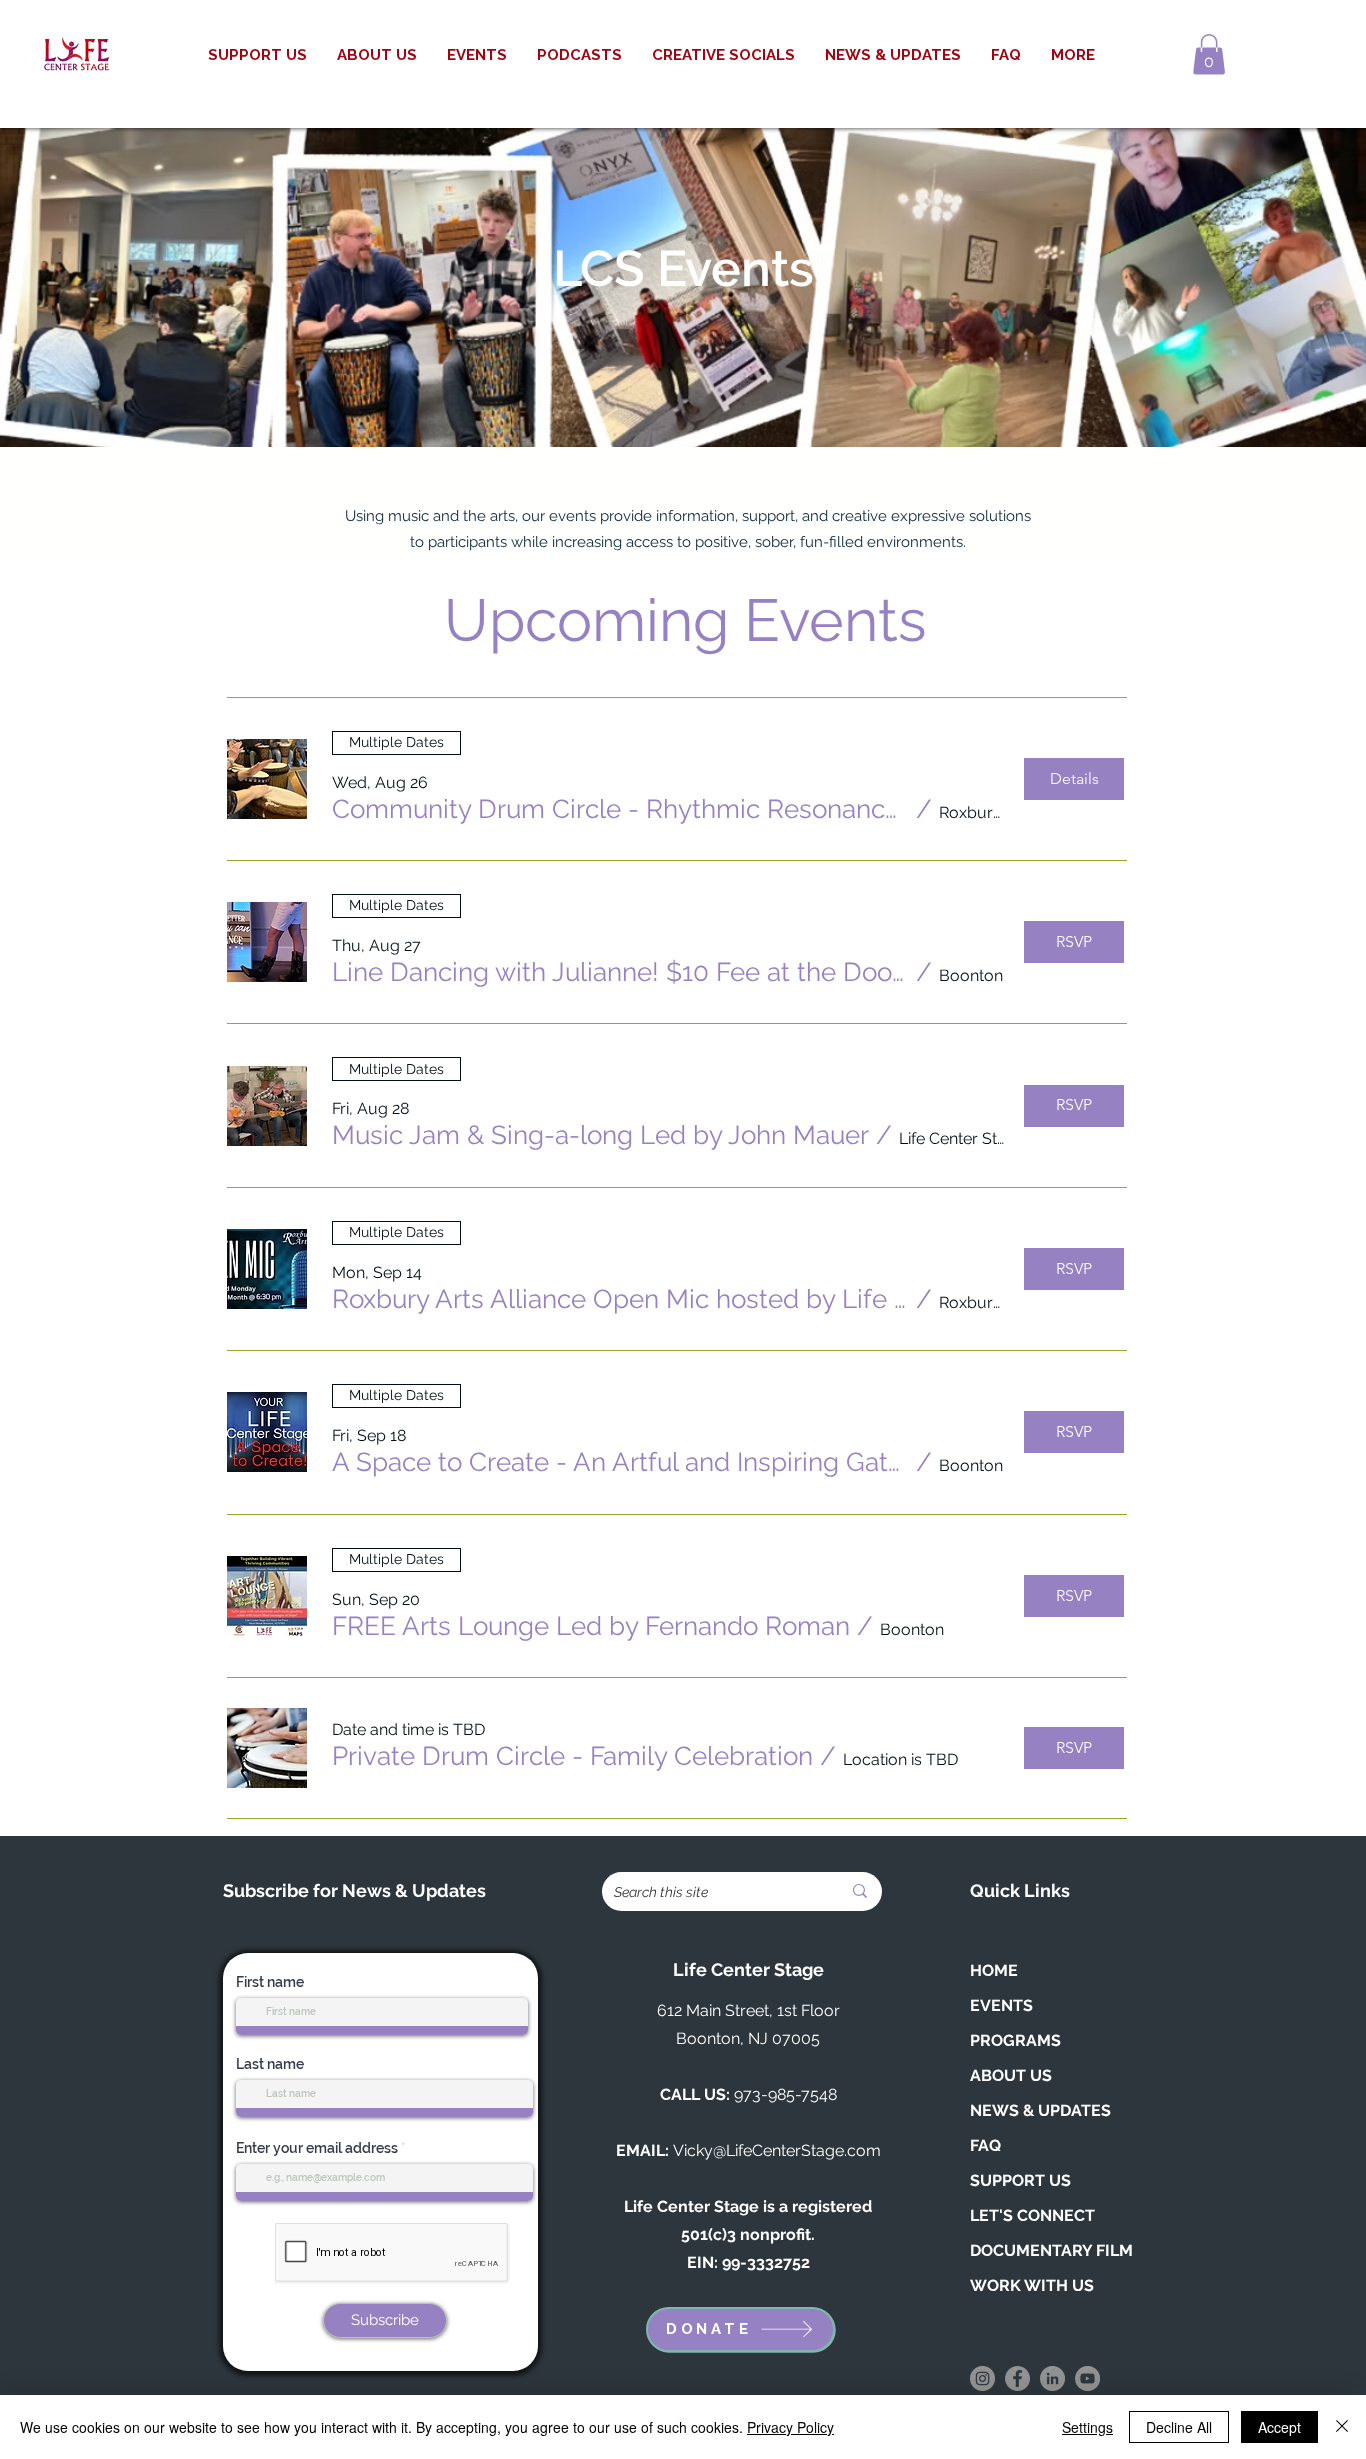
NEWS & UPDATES (1040, 2110)
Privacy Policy (790, 2427)
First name (270, 1982)
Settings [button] (1087, 2427)
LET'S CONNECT (1032, 2215)
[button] (1209, 54)
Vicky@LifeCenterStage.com (777, 2150)
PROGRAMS (1015, 2040)
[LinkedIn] (1052, 2378)
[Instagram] (982, 2378)
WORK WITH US (1032, 2285)
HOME (994, 1970)
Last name (270, 2064)
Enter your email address (317, 2148)
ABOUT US (1011, 2075)
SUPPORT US (1020, 2180)
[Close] (1342, 2427)
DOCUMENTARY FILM (1051, 2250)
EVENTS (1001, 2005)
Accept (1279, 2427)
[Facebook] (1017, 2378)
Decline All (1179, 2427)
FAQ (985, 2145)
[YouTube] (1087, 2378)
